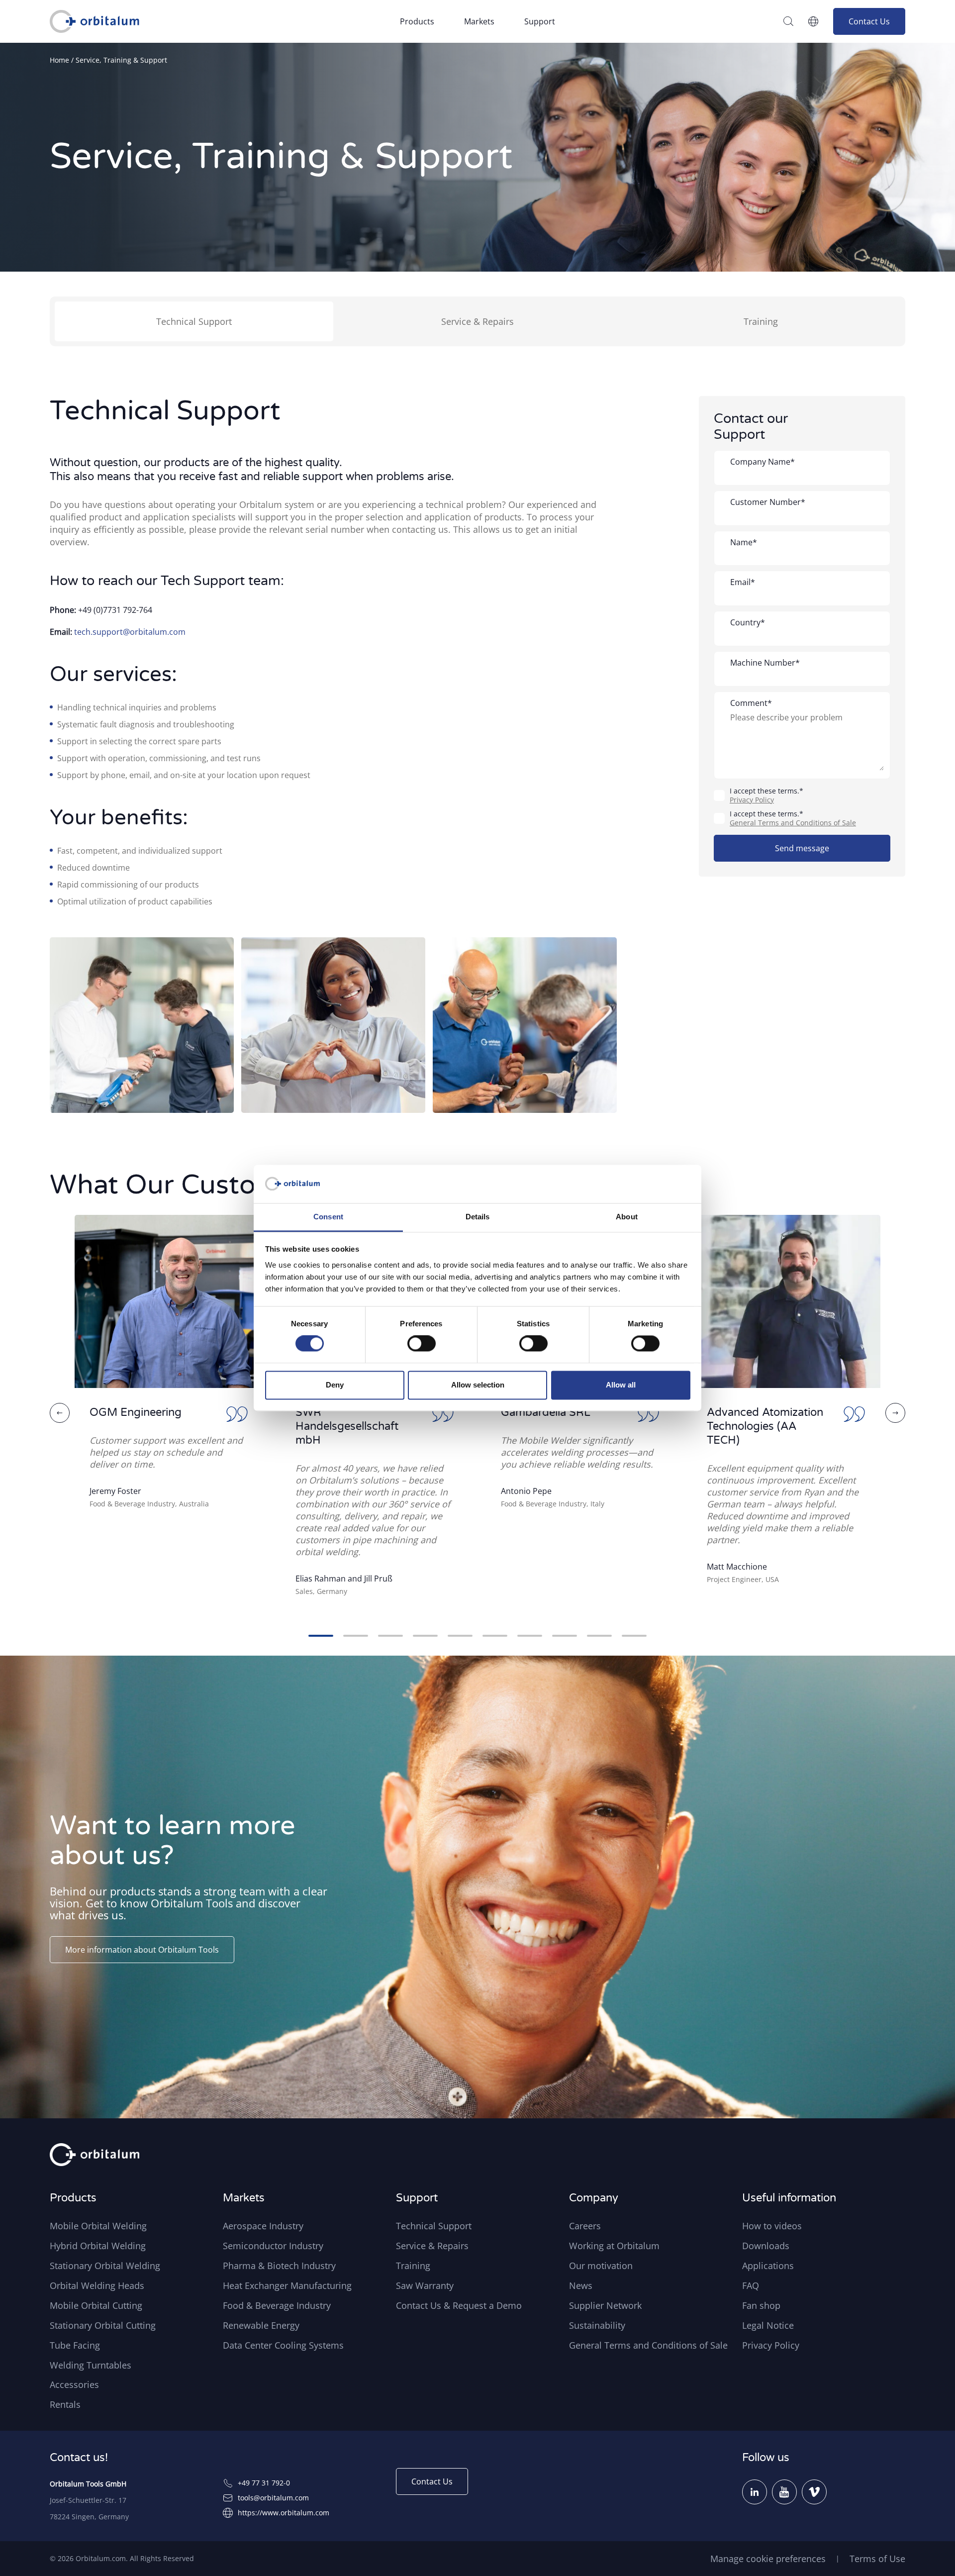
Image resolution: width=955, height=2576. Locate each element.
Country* (748, 622)
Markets (479, 21)
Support (540, 21)
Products (417, 21)
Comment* (751, 703)
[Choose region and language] (813, 21)
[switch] (422, 1344)
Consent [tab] (328, 1217)
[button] (60, 1413)
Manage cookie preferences (768, 2559)
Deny (335, 1385)
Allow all (621, 1385)
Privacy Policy (752, 800)
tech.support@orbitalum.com (130, 632)
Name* (744, 542)
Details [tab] (478, 1217)
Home (59, 60)
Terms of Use (877, 2559)
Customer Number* (768, 502)
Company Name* (763, 462)
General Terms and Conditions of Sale (793, 823)
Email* (743, 582)
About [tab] (627, 1217)
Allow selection (478, 1385)
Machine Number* (765, 663)
